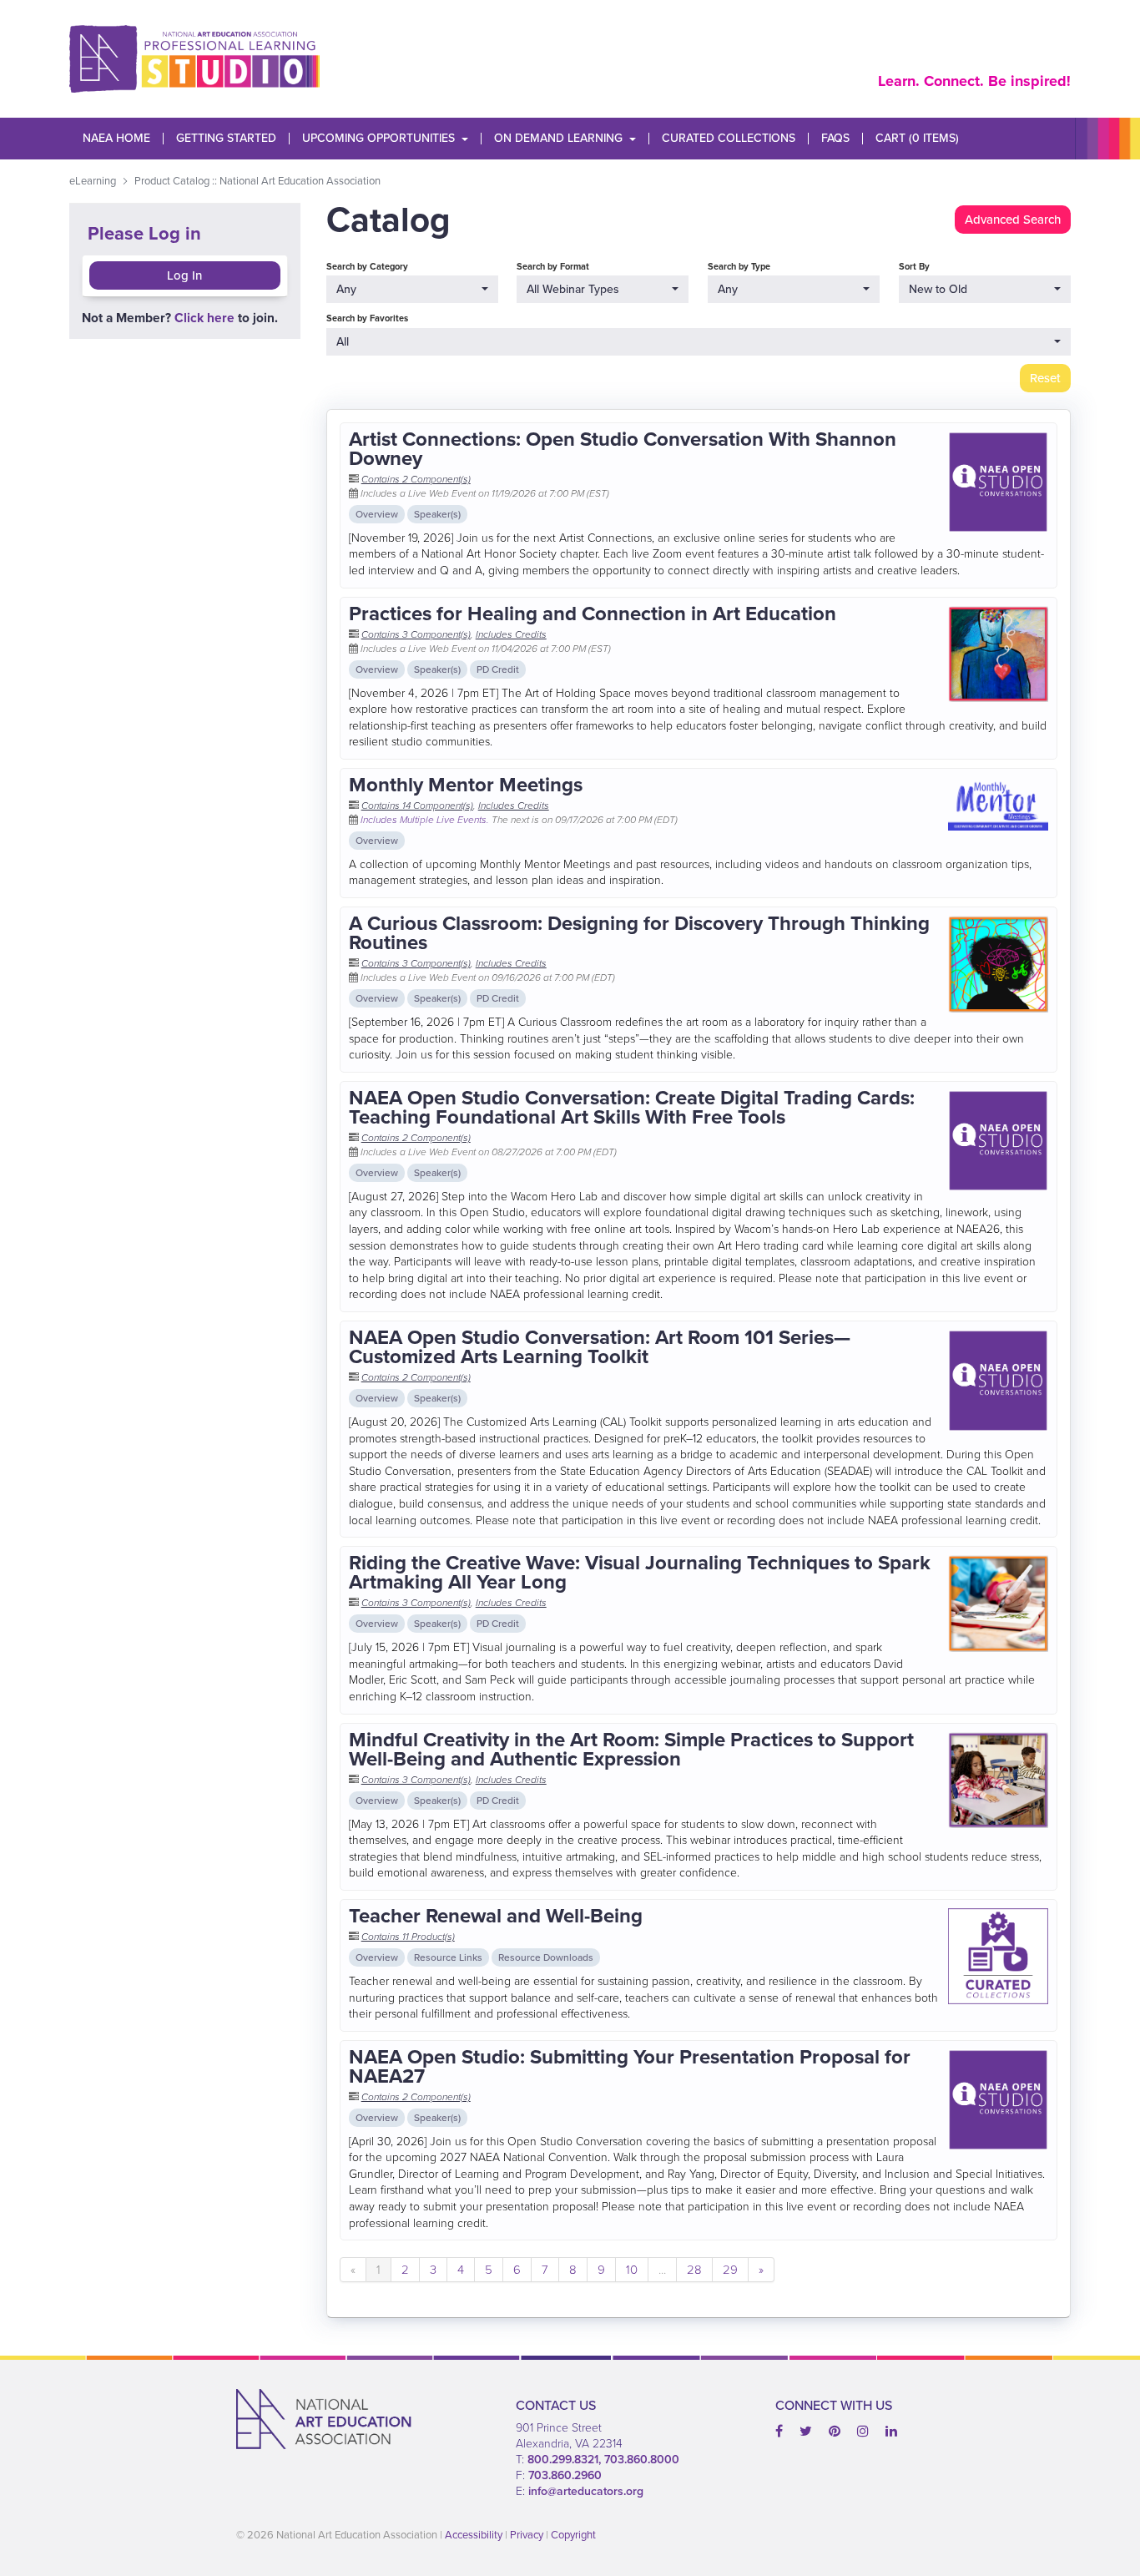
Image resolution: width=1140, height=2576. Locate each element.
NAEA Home (116, 139)
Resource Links (448, 1957)
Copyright (573, 2535)
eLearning (93, 181)
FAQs (835, 139)
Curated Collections (729, 139)
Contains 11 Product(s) (408, 1937)
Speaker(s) (437, 514)
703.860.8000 (642, 2460)
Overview (377, 514)
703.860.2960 (565, 2475)
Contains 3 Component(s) (416, 634)
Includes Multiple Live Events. (426, 820)
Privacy (527, 2535)
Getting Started (226, 139)
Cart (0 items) (917, 139)
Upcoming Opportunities (378, 139)
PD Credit (498, 669)
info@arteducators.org (586, 2491)
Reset (1045, 378)
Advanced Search (1013, 220)
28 (694, 2270)
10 (632, 2270)
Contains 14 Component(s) (417, 806)
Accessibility (474, 2535)
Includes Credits (511, 634)
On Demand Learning (558, 139)
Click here (204, 318)
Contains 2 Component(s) (416, 479)
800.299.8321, (566, 2460)
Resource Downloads (546, 1957)
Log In (184, 275)
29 (730, 2270)
